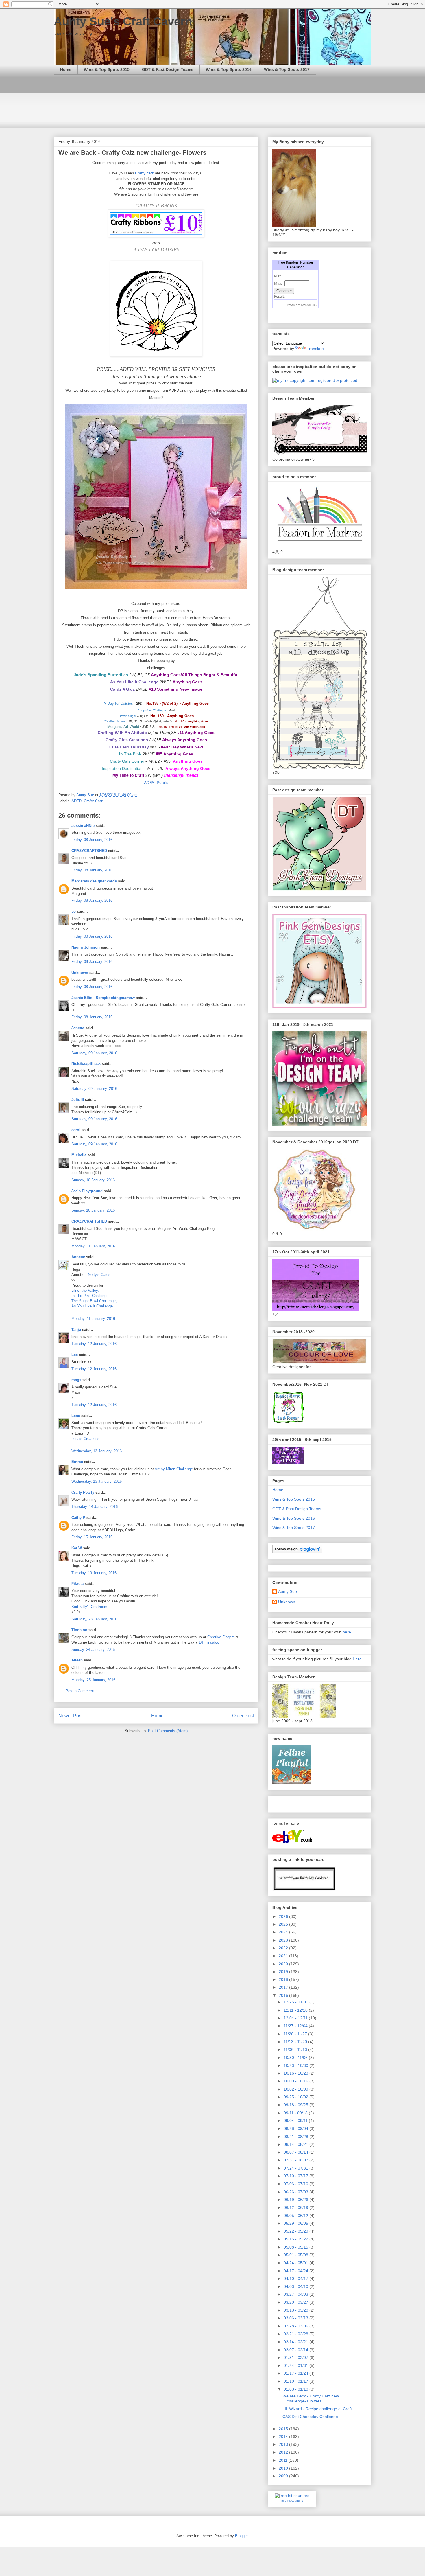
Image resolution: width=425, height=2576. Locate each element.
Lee (75, 1355)
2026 (284, 1916)
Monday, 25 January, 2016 (93, 1680)
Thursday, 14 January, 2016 (95, 1507)
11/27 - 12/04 (296, 2026)
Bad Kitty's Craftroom (89, 1607)
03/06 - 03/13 (296, 2318)
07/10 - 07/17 (296, 2176)
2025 (284, 1924)
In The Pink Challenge (90, 1296)
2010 (284, 2468)
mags (76, 1380)
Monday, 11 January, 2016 (93, 1246)
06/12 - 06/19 (296, 2207)
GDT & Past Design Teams (168, 69)
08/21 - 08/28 (296, 2137)
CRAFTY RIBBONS (156, 206)
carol (76, 1130)
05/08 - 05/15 (296, 2247)
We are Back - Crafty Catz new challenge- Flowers (311, 2399)
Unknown (80, 973)
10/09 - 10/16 (296, 2081)
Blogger (241, 2536)
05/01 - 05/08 (296, 2255)
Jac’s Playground (87, 1191)
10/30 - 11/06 (296, 2058)
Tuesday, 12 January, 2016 (94, 1344)
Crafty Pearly (83, 1492)
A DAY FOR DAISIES (156, 250)
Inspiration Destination (122, 768)
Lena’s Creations (85, 1439)
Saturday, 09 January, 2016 (94, 1053)
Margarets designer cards (94, 881)
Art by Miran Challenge (174, 1469)
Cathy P (78, 1518)
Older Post (243, 1716)
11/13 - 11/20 (296, 2042)
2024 (284, 1932)
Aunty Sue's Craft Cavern (123, 21)
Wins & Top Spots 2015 (107, 69)
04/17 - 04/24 (296, 2271)
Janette (78, 1028)
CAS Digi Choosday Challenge (310, 2417)
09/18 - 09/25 (296, 2105)
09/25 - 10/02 (296, 2097)
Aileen (77, 1660)
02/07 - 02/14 (296, 2350)
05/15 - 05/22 (296, 2239)
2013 (284, 2444)
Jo (74, 911)
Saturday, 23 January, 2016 (94, 1619)
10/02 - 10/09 (296, 2089)
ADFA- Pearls (156, 782)
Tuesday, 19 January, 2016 (94, 1573)
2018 (284, 1979)
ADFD (76, 801)
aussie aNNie (83, 826)
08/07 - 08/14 (296, 2152)
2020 (284, 1964)
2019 (284, 1972)
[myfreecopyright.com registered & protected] (315, 380)
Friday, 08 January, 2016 (92, 840)
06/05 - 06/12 (296, 2216)
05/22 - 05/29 (296, 2231)
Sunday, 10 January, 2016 (93, 1180)
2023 (284, 1940)
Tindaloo (79, 1630)
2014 (284, 2437)
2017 (284, 1987)
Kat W (77, 1548)
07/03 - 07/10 (296, 2184)
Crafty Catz (93, 801)
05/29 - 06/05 (296, 2223)
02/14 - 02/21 (296, 2342)
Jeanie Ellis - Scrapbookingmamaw (103, 998)
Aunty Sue (288, 1591)
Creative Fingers (221, 1637)
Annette (78, 1257)
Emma (77, 1462)
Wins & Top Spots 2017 (287, 69)
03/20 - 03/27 (296, 2302)
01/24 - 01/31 (296, 2365)
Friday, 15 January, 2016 (92, 1537)
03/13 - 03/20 (296, 2310)
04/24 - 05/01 (296, 2263)
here (347, 1632)
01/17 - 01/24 (296, 2373)
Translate (315, 349)
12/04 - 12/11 (296, 2018)
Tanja (76, 1330)
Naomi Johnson (86, 947)
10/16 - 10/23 (296, 2073)
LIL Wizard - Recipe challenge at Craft (317, 2409)
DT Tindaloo (209, 1642)
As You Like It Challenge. (93, 1306)
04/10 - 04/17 (296, 2279)
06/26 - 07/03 (296, 2192)
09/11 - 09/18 (296, 2113)
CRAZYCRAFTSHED (89, 851)
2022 (284, 1948)
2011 (284, 2460)
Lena (76, 1416)
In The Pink (130, 754)
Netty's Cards (99, 1275)
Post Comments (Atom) (168, 1731)
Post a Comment (80, 1691)
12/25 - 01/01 (296, 2002)
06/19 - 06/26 (296, 2200)
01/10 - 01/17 (296, 2381)
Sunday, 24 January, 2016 (93, 1649)
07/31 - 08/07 (296, 2160)
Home (66, 69)
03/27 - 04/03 (296, 2294)
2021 (284, 1956)
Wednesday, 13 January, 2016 (97, 1451)
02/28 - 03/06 (296, 2326)
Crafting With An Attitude (122, 733)
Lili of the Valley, (85, 1290)
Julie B (78, 1100)
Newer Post (70, 1716)
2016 (284, 1995)
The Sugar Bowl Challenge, (94, 1301)
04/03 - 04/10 (296, 2286)
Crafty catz (145, 173)
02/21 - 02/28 (296, 2334)
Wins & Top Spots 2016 (229, 69)
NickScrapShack (86, 1064)
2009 (284, 2476)
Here (357, 1659)
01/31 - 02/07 (296, 2358)
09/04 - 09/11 (296, 2121)
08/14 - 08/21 (296, 2144)
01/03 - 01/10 (296, 2389)
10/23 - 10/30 (296, 2065)
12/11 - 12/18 (296, 2010)
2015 (284, 2429)
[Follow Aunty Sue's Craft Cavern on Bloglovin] (297, 1552)
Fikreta (77, 1584)
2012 (284, 2452)
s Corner (136, 761)
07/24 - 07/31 (296, 2168)
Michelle (79, 1155)
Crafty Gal (119, 761)
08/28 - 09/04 (296, 2128)
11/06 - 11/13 (296, 2049)
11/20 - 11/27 (296, 2034)
